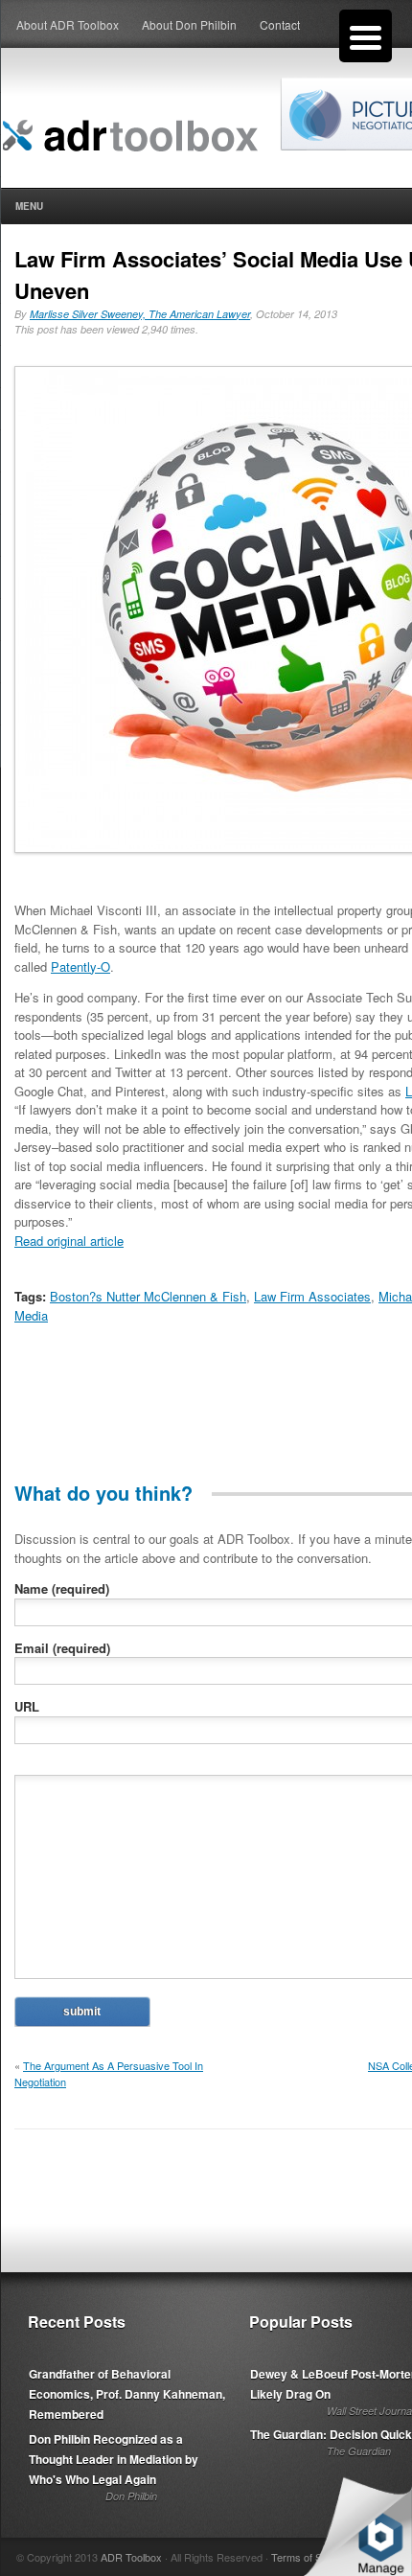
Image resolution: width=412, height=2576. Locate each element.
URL (27, 1706)
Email (62, 1648)
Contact (280, 24)
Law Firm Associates (312, 1296)
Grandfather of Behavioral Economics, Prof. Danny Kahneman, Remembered (127, 2394)
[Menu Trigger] (366, 36)
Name (62, 1588)
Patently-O (80, 966)
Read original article (69, 1241)
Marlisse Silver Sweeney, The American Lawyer (140, 314)
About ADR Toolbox (68, 24)
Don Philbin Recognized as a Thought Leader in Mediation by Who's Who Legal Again (114, 2459)
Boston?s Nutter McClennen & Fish (148, 1296)
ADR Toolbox (131, 2557)
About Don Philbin (189, 24)
